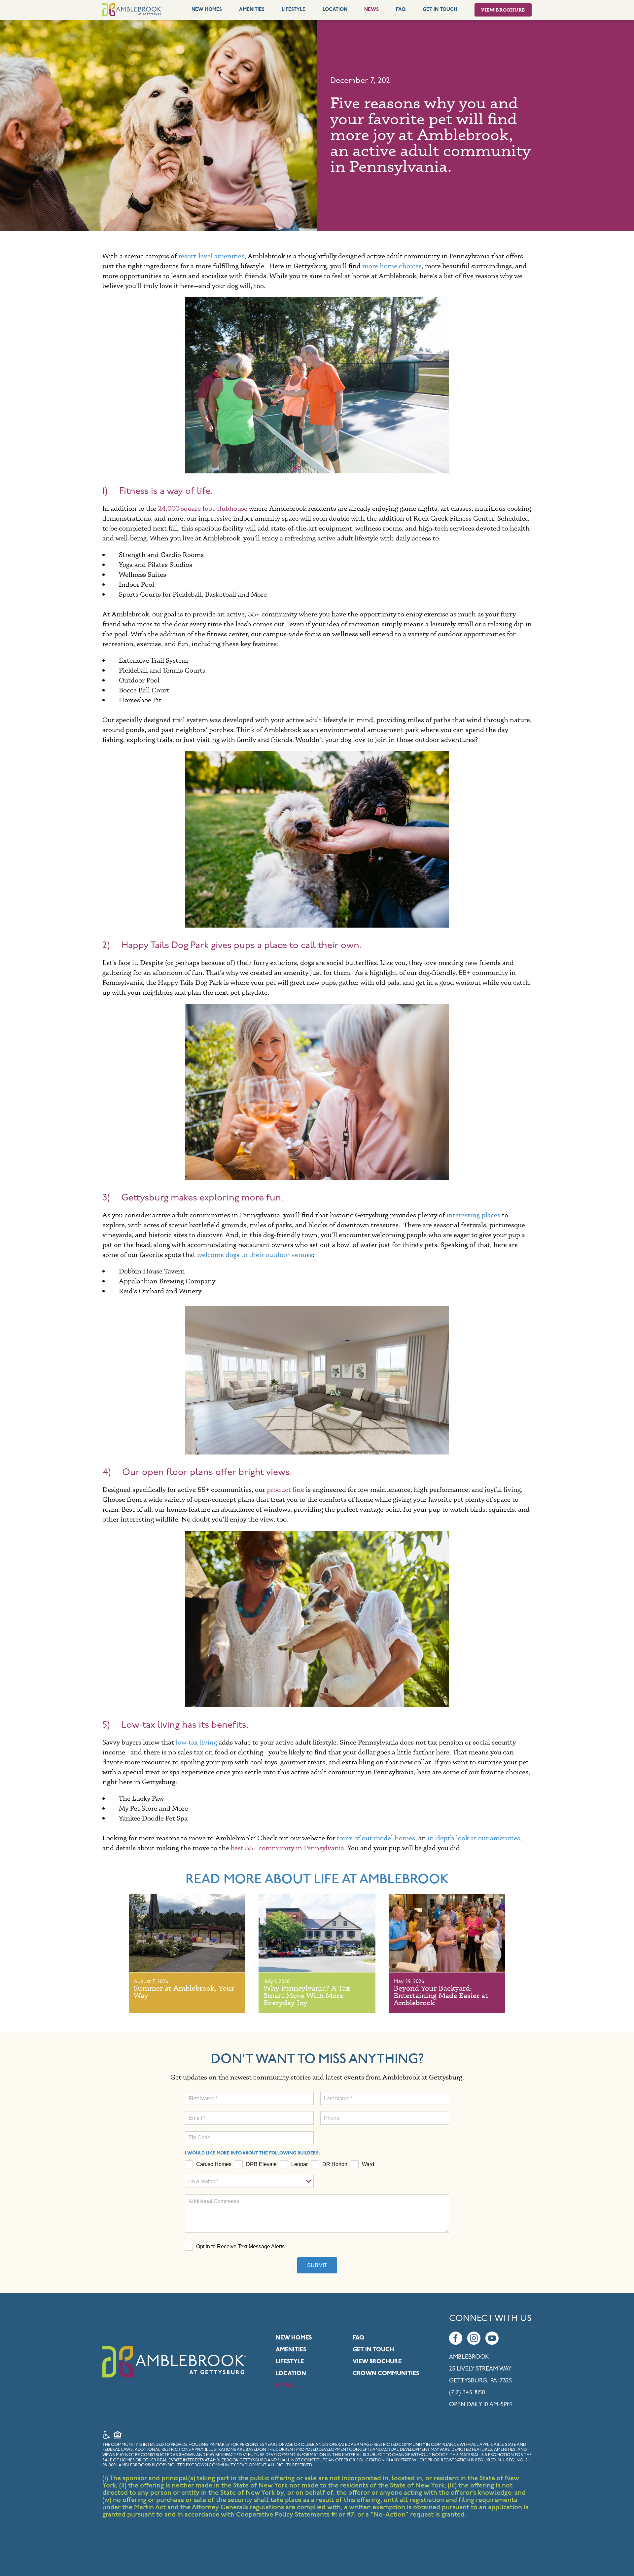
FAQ (401, 10)
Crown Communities (386, 2374)
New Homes (207, 10)
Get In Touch (440, 10)
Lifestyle (294, 10)
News (371, 10)
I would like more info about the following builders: (252, 2153)
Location (335, 10)
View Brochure (503, 10)
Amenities (252, 10)
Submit (317, 2265)
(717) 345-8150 (467, 2393)
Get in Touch (373, 2350)
